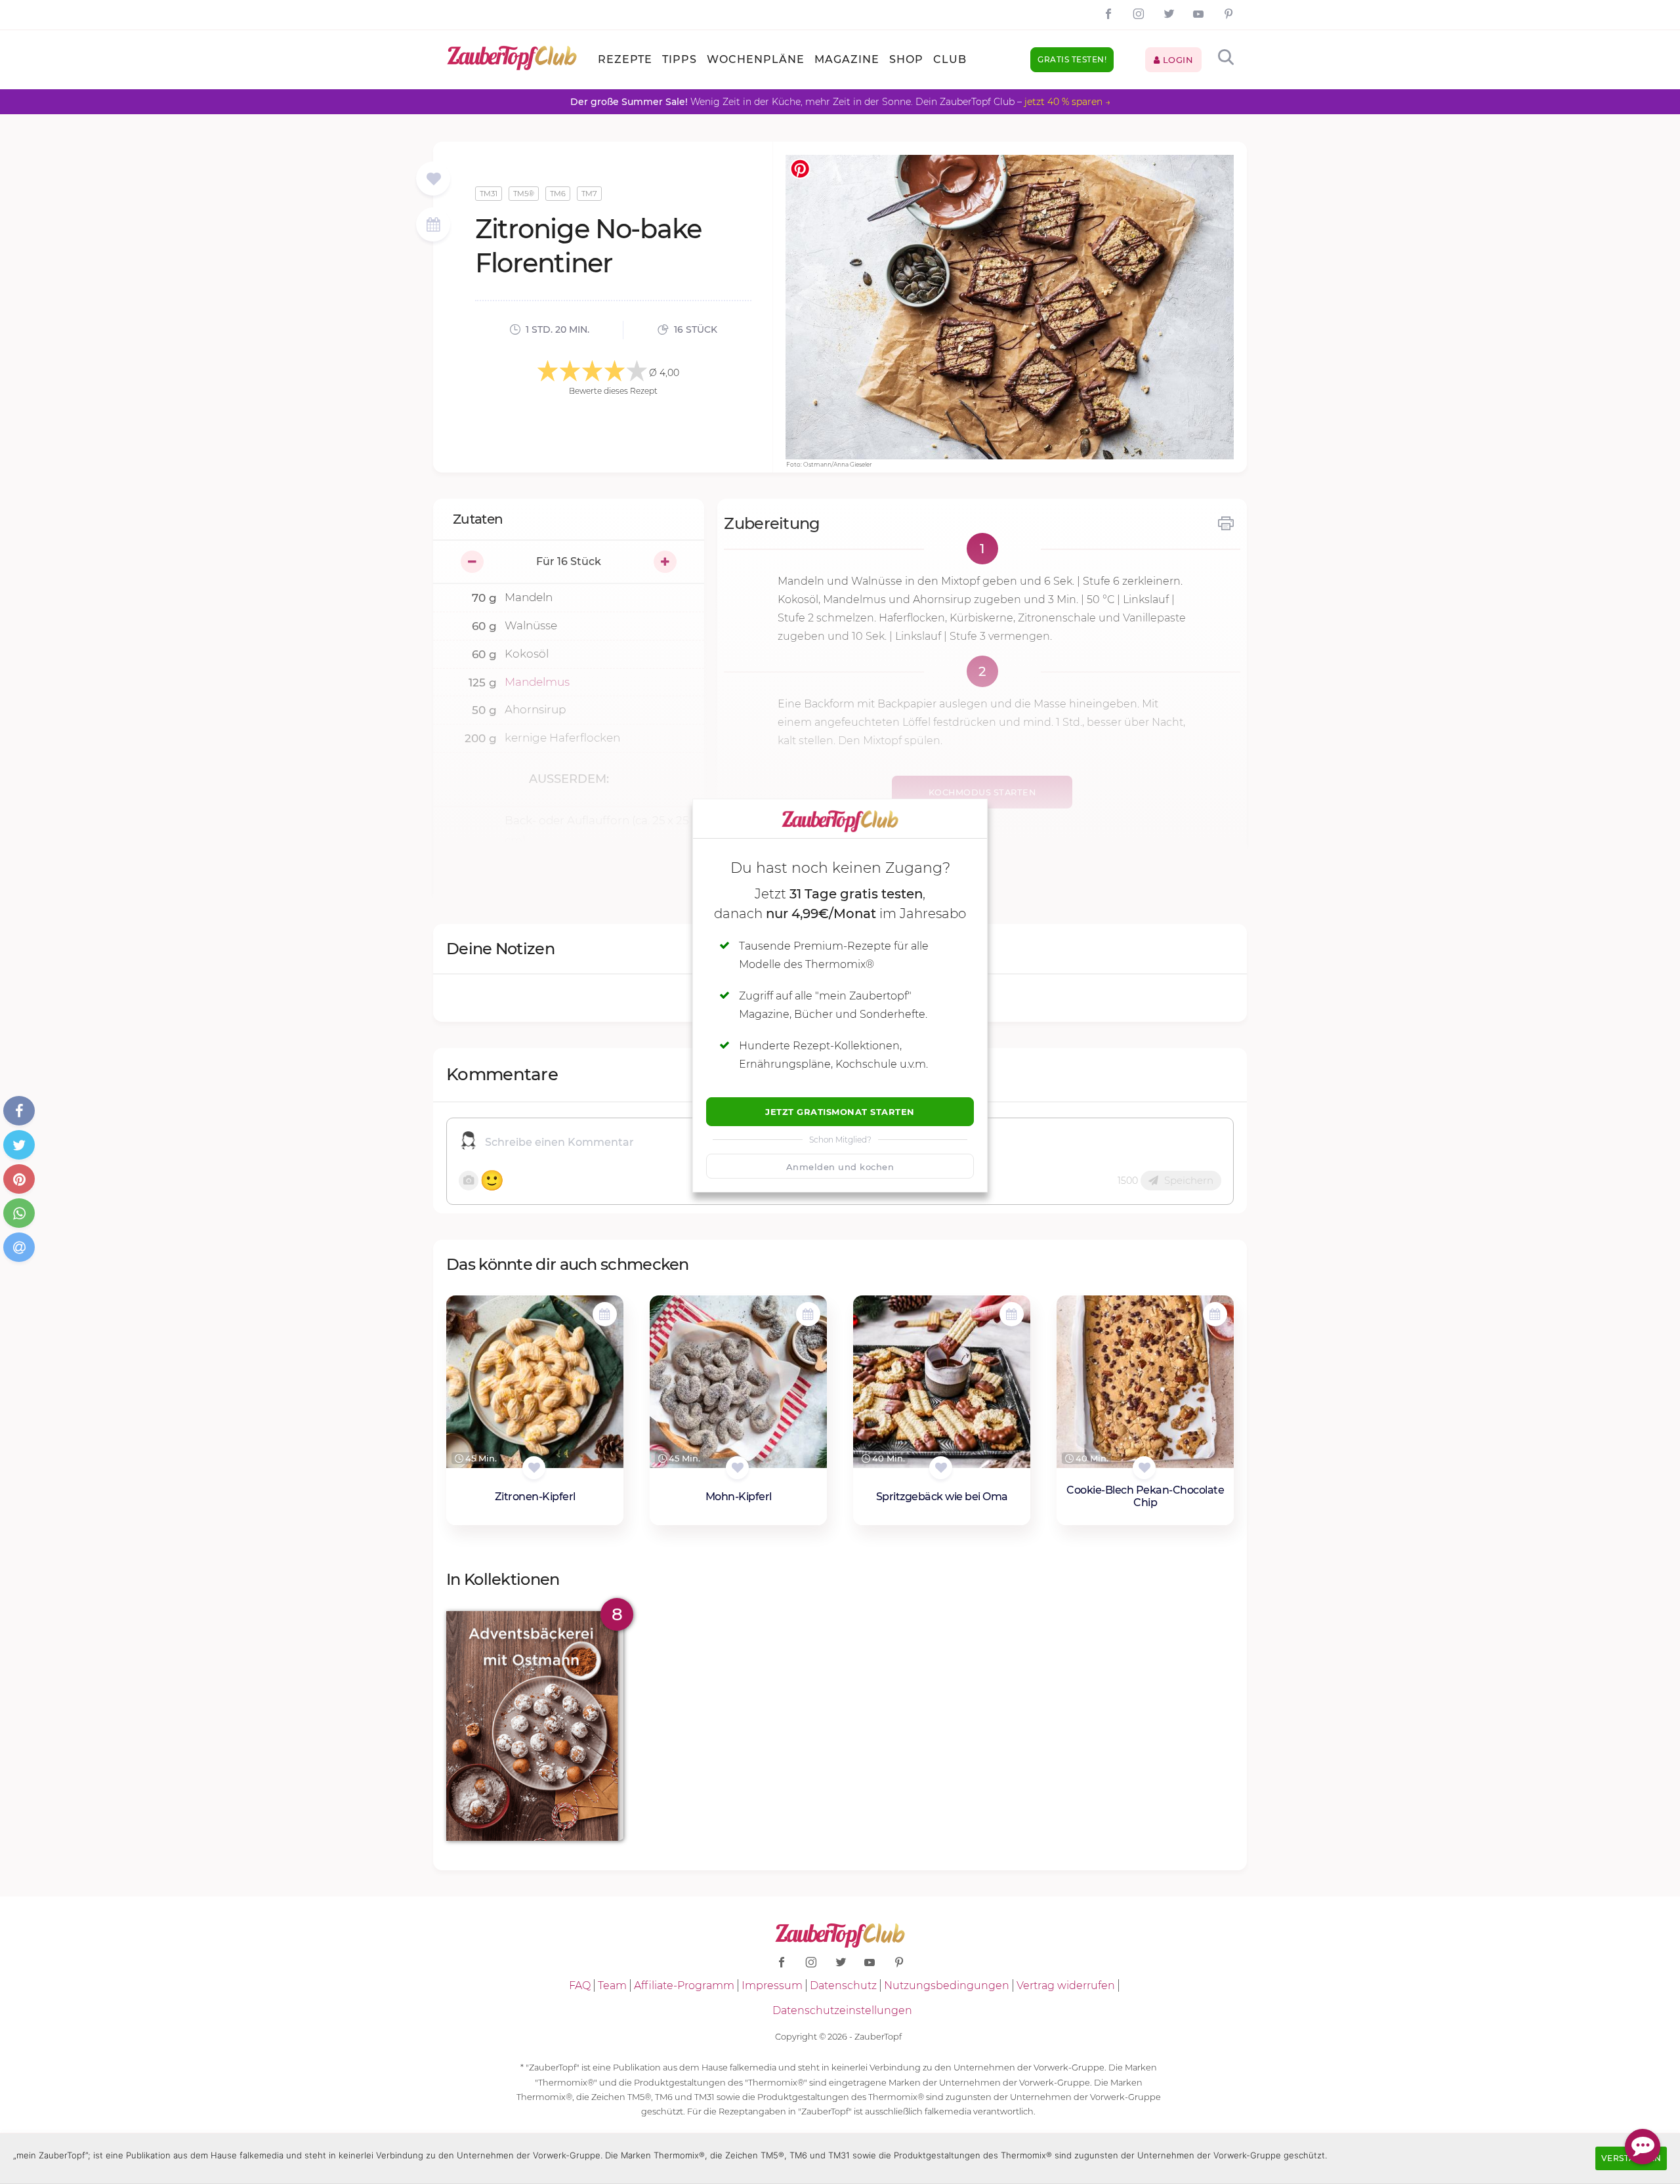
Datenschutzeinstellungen (842, 2010)
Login (1176, 60)
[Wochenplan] (433, 226)
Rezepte (625, 59)
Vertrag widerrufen (1066, 1985)
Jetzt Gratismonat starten (840, 1112)
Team (612, 1985)
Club (950, 59)
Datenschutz (843, 1985)
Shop (906, 59)
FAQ (580, 1985)
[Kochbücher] (433, 179)
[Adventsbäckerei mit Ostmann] (535, 1726)
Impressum (772, 1985)
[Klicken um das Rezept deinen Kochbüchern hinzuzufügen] (534, 1468)
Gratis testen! (1072, 59)
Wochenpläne (756, 59)
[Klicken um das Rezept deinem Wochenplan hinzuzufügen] (605, 1314)
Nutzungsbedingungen (947, 1985)
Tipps (680, 59)
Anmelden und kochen (840, 1167)
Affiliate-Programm (684, 1985)
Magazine (847, 59)
